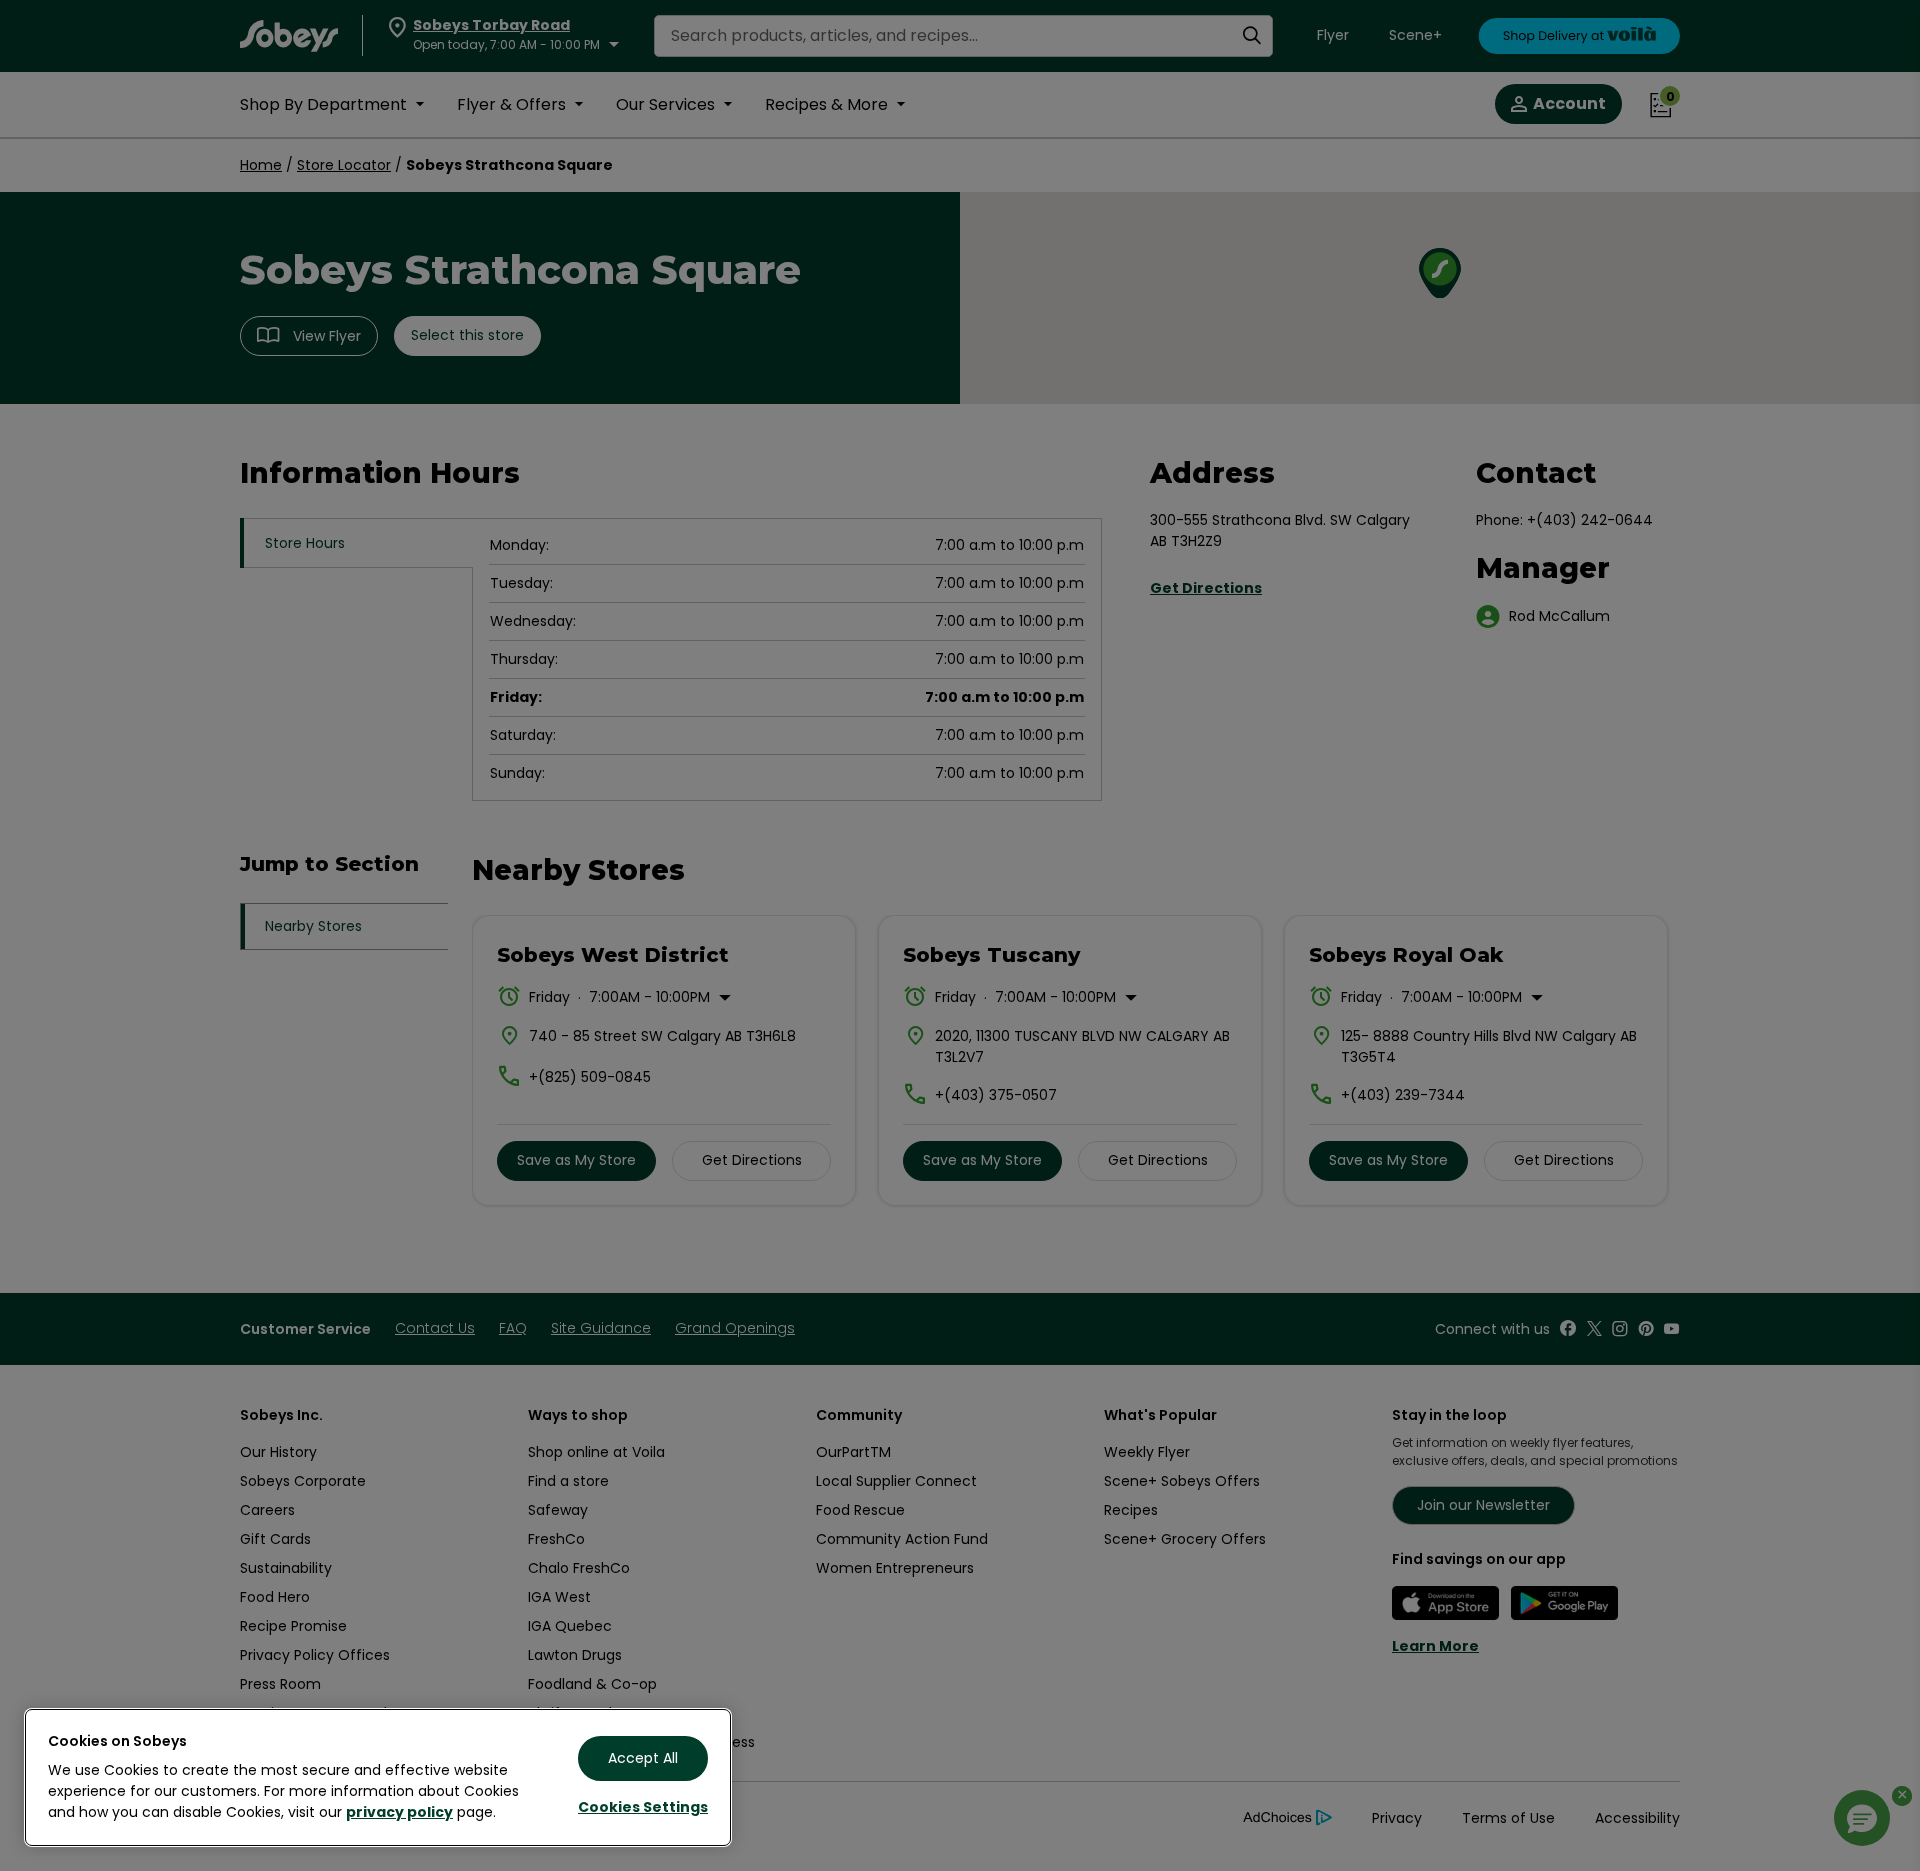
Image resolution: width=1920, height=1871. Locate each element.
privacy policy (399, 1812)
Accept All (643, 1758)
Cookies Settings (643, 1807)
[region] (378, 1777)
